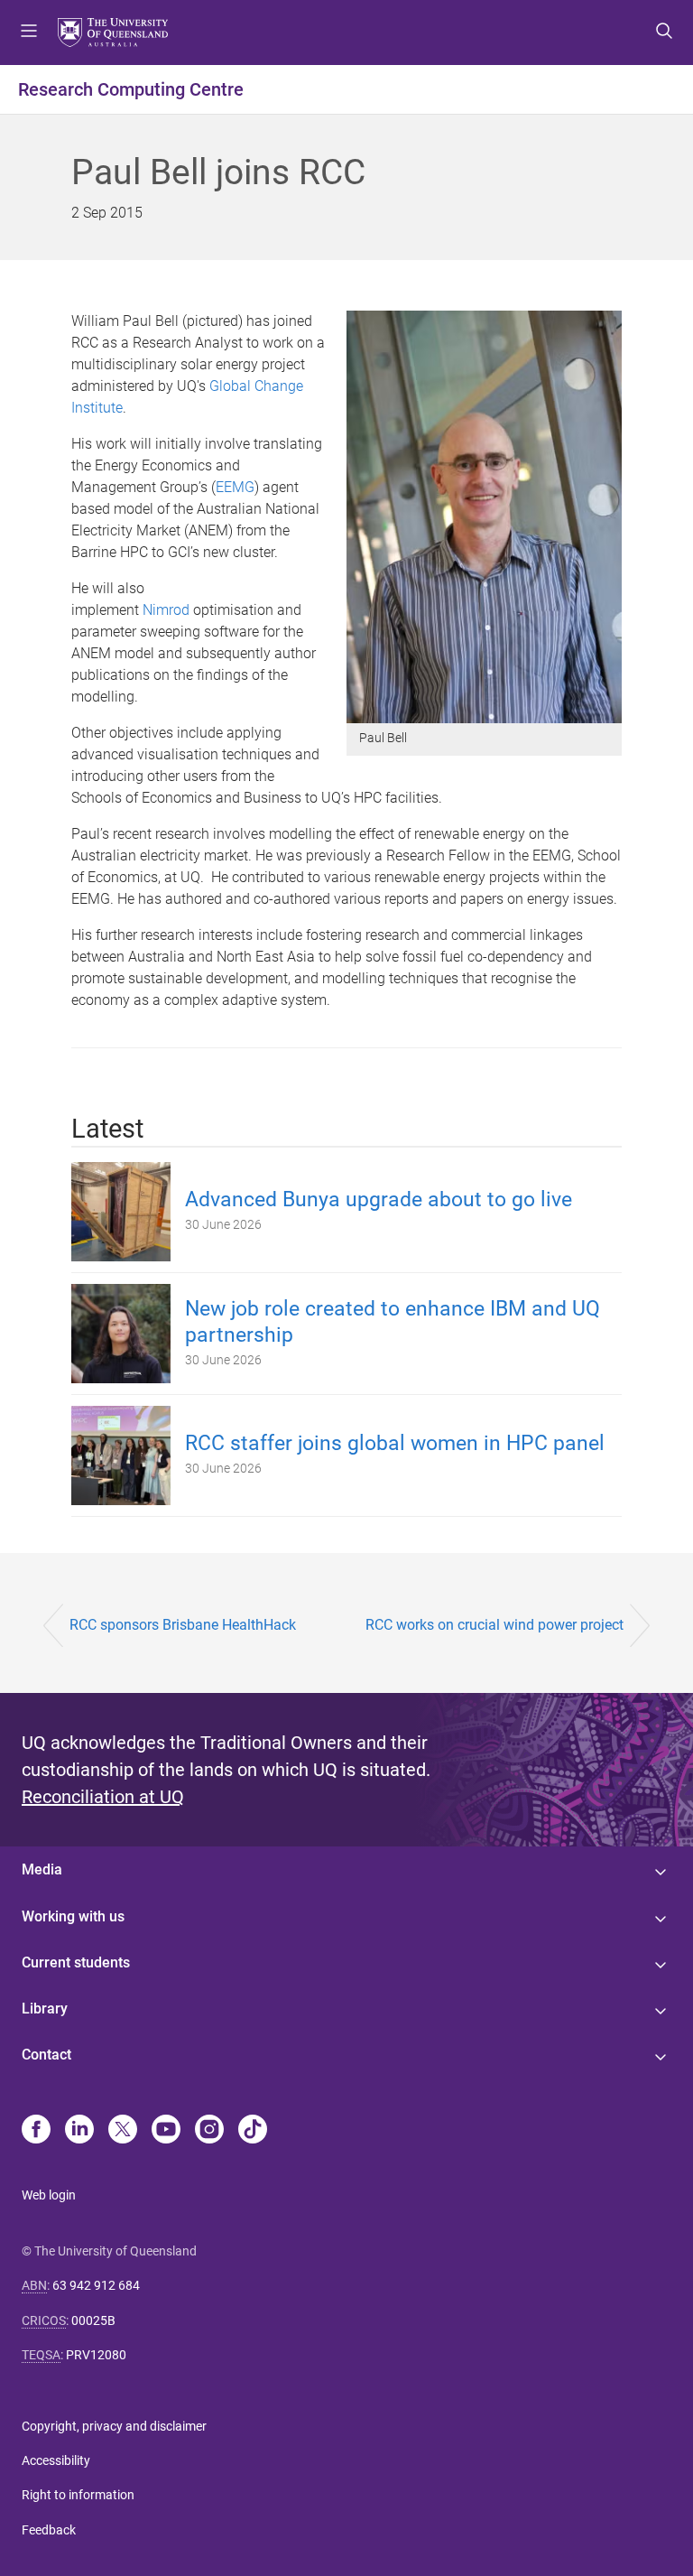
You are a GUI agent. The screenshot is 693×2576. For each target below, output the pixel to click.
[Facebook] (36, 2131)
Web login (49, 2195)
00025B (93, 2320)
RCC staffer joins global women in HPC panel (395, 1443)
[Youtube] (166, 2131)
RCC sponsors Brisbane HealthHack (183, 1625)
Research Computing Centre (131, 89)
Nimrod (166, 610)
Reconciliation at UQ (103, 1797)
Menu (29, 33)
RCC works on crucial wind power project (494, 1625)
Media (42, 1869)
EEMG (235, 487)
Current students (76, 1962)
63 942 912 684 (96, 2285)
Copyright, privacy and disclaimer (114, 2426)
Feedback (49, 2530)
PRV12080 (96, 2355)
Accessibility (56, 2460)
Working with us (73, 1916)
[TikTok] (253, 2131)
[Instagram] (209, 2131)
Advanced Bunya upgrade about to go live (379, 1200)
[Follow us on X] (123, 2131)
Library (45, 2009)
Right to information (78, 2495)
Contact (46, 2055)
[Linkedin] (79, 2131)
